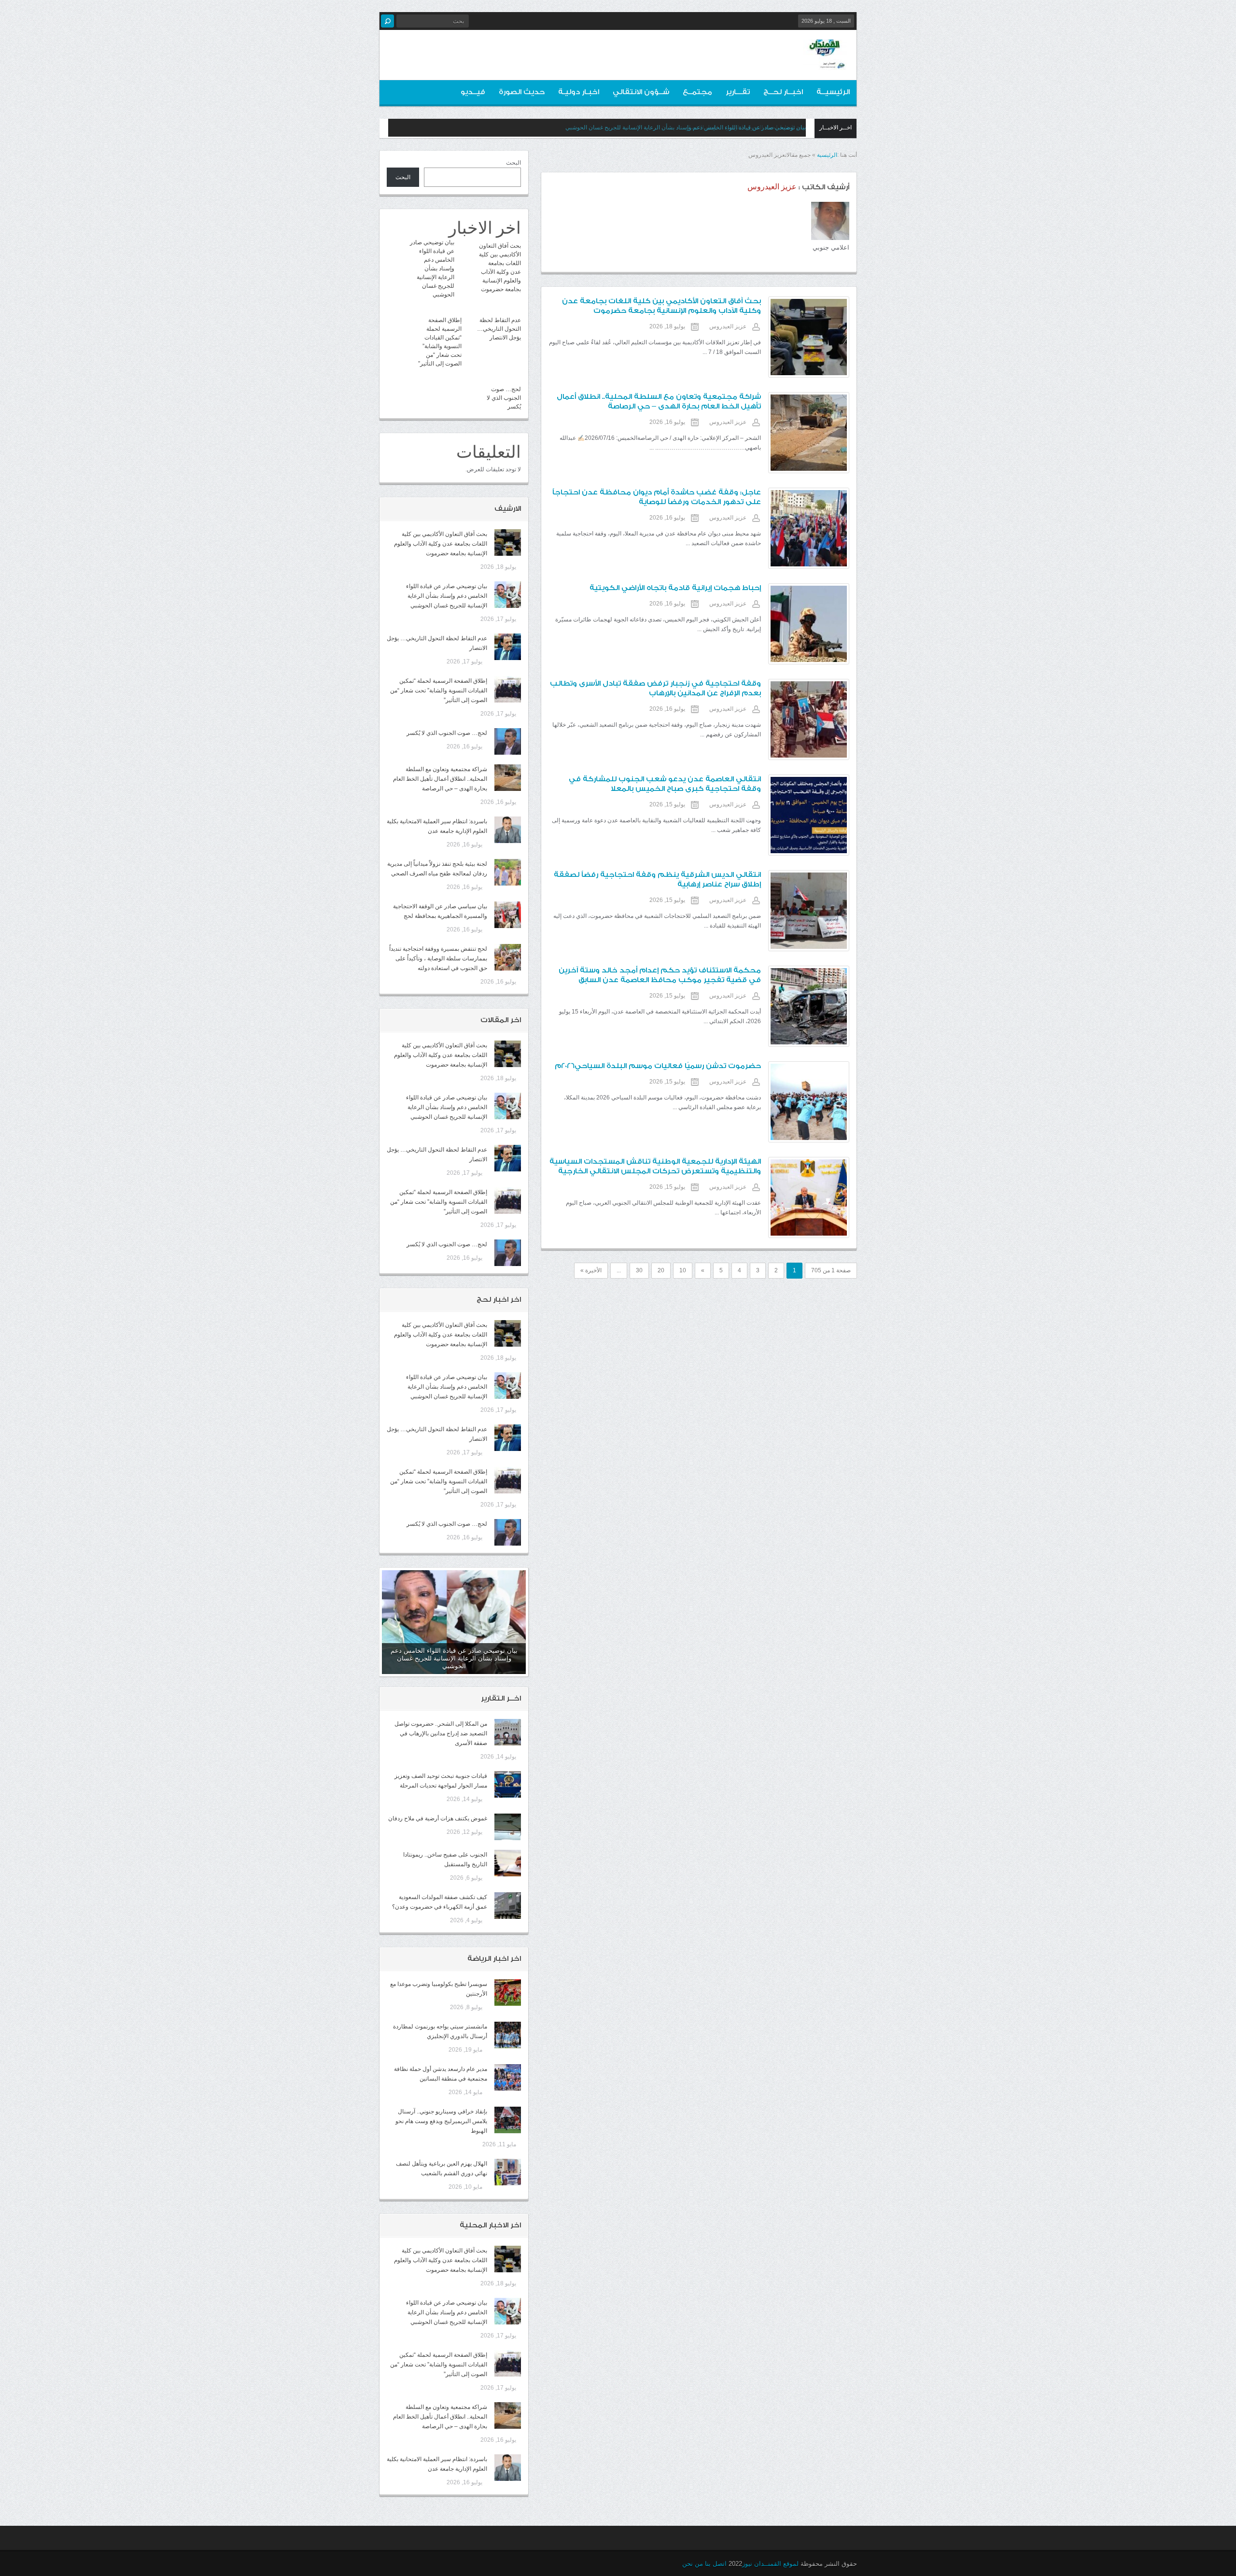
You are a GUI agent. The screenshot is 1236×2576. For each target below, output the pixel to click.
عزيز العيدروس (728, 326)
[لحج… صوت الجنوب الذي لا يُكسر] (508, 741)
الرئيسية (827, 155)
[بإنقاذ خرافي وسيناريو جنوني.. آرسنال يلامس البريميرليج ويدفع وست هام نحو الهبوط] (508, 2120)
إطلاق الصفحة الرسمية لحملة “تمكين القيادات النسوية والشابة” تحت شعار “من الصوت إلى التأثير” (439, 690)
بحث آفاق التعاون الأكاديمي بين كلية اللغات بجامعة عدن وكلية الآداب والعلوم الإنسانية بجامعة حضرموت (441, 544)
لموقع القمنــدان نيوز (770, 2564)
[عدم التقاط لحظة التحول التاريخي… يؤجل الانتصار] (508, 647)
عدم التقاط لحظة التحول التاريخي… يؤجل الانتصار (746, 127)
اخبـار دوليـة (579, 92)
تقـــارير (738, 92)
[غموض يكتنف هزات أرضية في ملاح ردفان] (508, 1827)
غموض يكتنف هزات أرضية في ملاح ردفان (438, 1818)
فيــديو (473, 92)
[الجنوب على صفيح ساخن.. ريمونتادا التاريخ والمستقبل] (508, 1863)
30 (639, 1270)
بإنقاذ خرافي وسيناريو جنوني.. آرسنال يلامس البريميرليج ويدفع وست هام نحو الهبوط (441, 2121)
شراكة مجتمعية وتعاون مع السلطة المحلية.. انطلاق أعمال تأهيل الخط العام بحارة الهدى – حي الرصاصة (440, 779)
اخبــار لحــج (783, 92)
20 (661, 1270)
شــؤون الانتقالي (641, 92)
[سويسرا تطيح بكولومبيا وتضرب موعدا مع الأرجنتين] (508, 1992)
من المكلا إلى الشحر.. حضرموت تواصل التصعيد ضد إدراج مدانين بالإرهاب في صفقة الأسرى (441, 1733)
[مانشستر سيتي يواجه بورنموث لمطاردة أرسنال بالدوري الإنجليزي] (508, 2035)
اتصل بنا (716, 2564)
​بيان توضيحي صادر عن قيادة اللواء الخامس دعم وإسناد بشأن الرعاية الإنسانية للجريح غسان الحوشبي (432, 268)
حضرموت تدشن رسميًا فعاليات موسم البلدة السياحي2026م (658, 1066)
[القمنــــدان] (825, 62)
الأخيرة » (591, 1270)
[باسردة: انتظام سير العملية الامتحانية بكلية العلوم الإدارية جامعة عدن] (508, 830)
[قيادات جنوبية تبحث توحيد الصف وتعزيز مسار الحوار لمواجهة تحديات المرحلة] (508, 1784)
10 (683, 1270)
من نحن (693, 2564)
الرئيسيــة (833, 92)
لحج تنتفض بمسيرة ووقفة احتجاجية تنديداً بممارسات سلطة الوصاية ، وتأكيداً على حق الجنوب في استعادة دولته (438, 958)
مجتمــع (697, 92)
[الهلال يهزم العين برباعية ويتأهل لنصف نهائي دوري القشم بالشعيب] (508, 2172)
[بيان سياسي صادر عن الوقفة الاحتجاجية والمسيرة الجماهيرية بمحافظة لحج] (508, 915)
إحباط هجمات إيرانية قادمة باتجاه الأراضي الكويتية (675, 588)
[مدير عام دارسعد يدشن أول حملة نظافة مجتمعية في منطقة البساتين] (508, 2077)
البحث (513, 163)
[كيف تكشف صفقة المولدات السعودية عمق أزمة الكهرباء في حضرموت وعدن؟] (508, 1906)
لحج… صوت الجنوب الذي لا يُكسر (504, 398)
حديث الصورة (522, 92)
